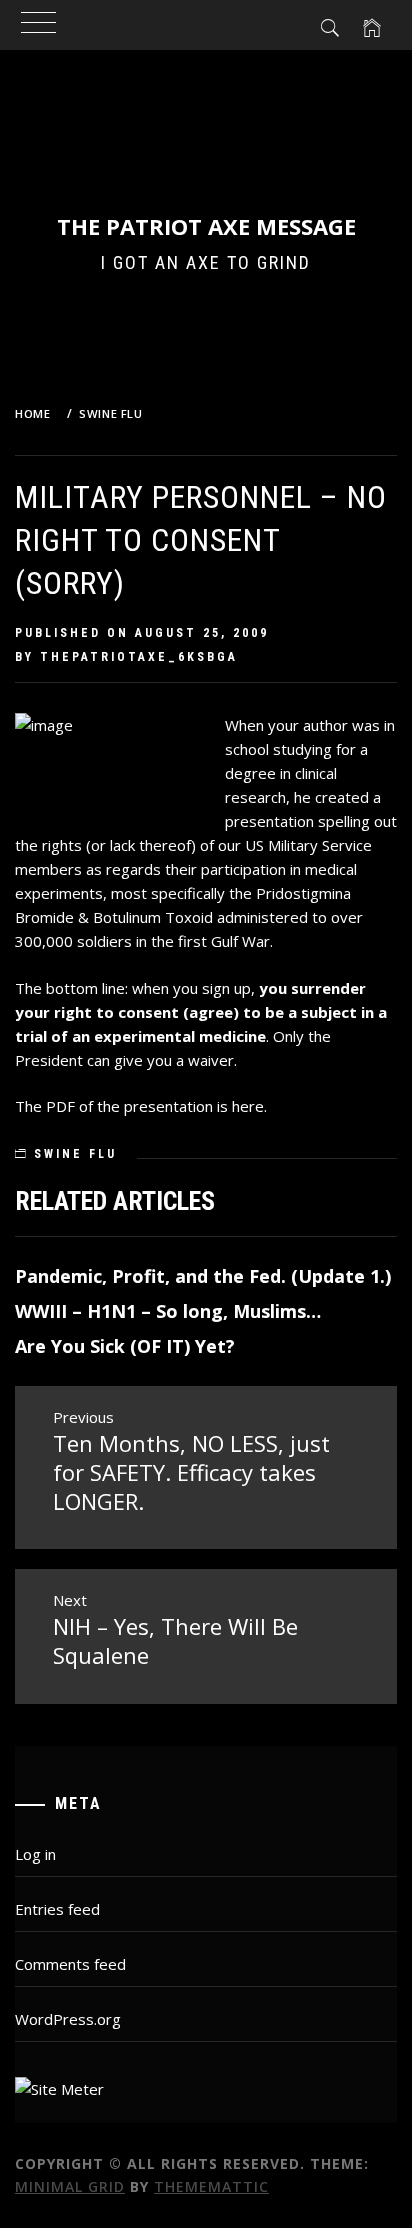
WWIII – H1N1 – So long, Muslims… (168, 1311)
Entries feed (57, 1909)
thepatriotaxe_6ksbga (139, 657)
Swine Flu (75, 1154)
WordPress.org (68, 2019)
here (248, 1106)
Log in (35, 1854)
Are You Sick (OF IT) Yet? (125, 1346)
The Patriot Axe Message (206, 226)
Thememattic (211, 2186)
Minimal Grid (70, 2186)
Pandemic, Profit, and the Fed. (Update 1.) (203, 1276)
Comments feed (70, 1964)
